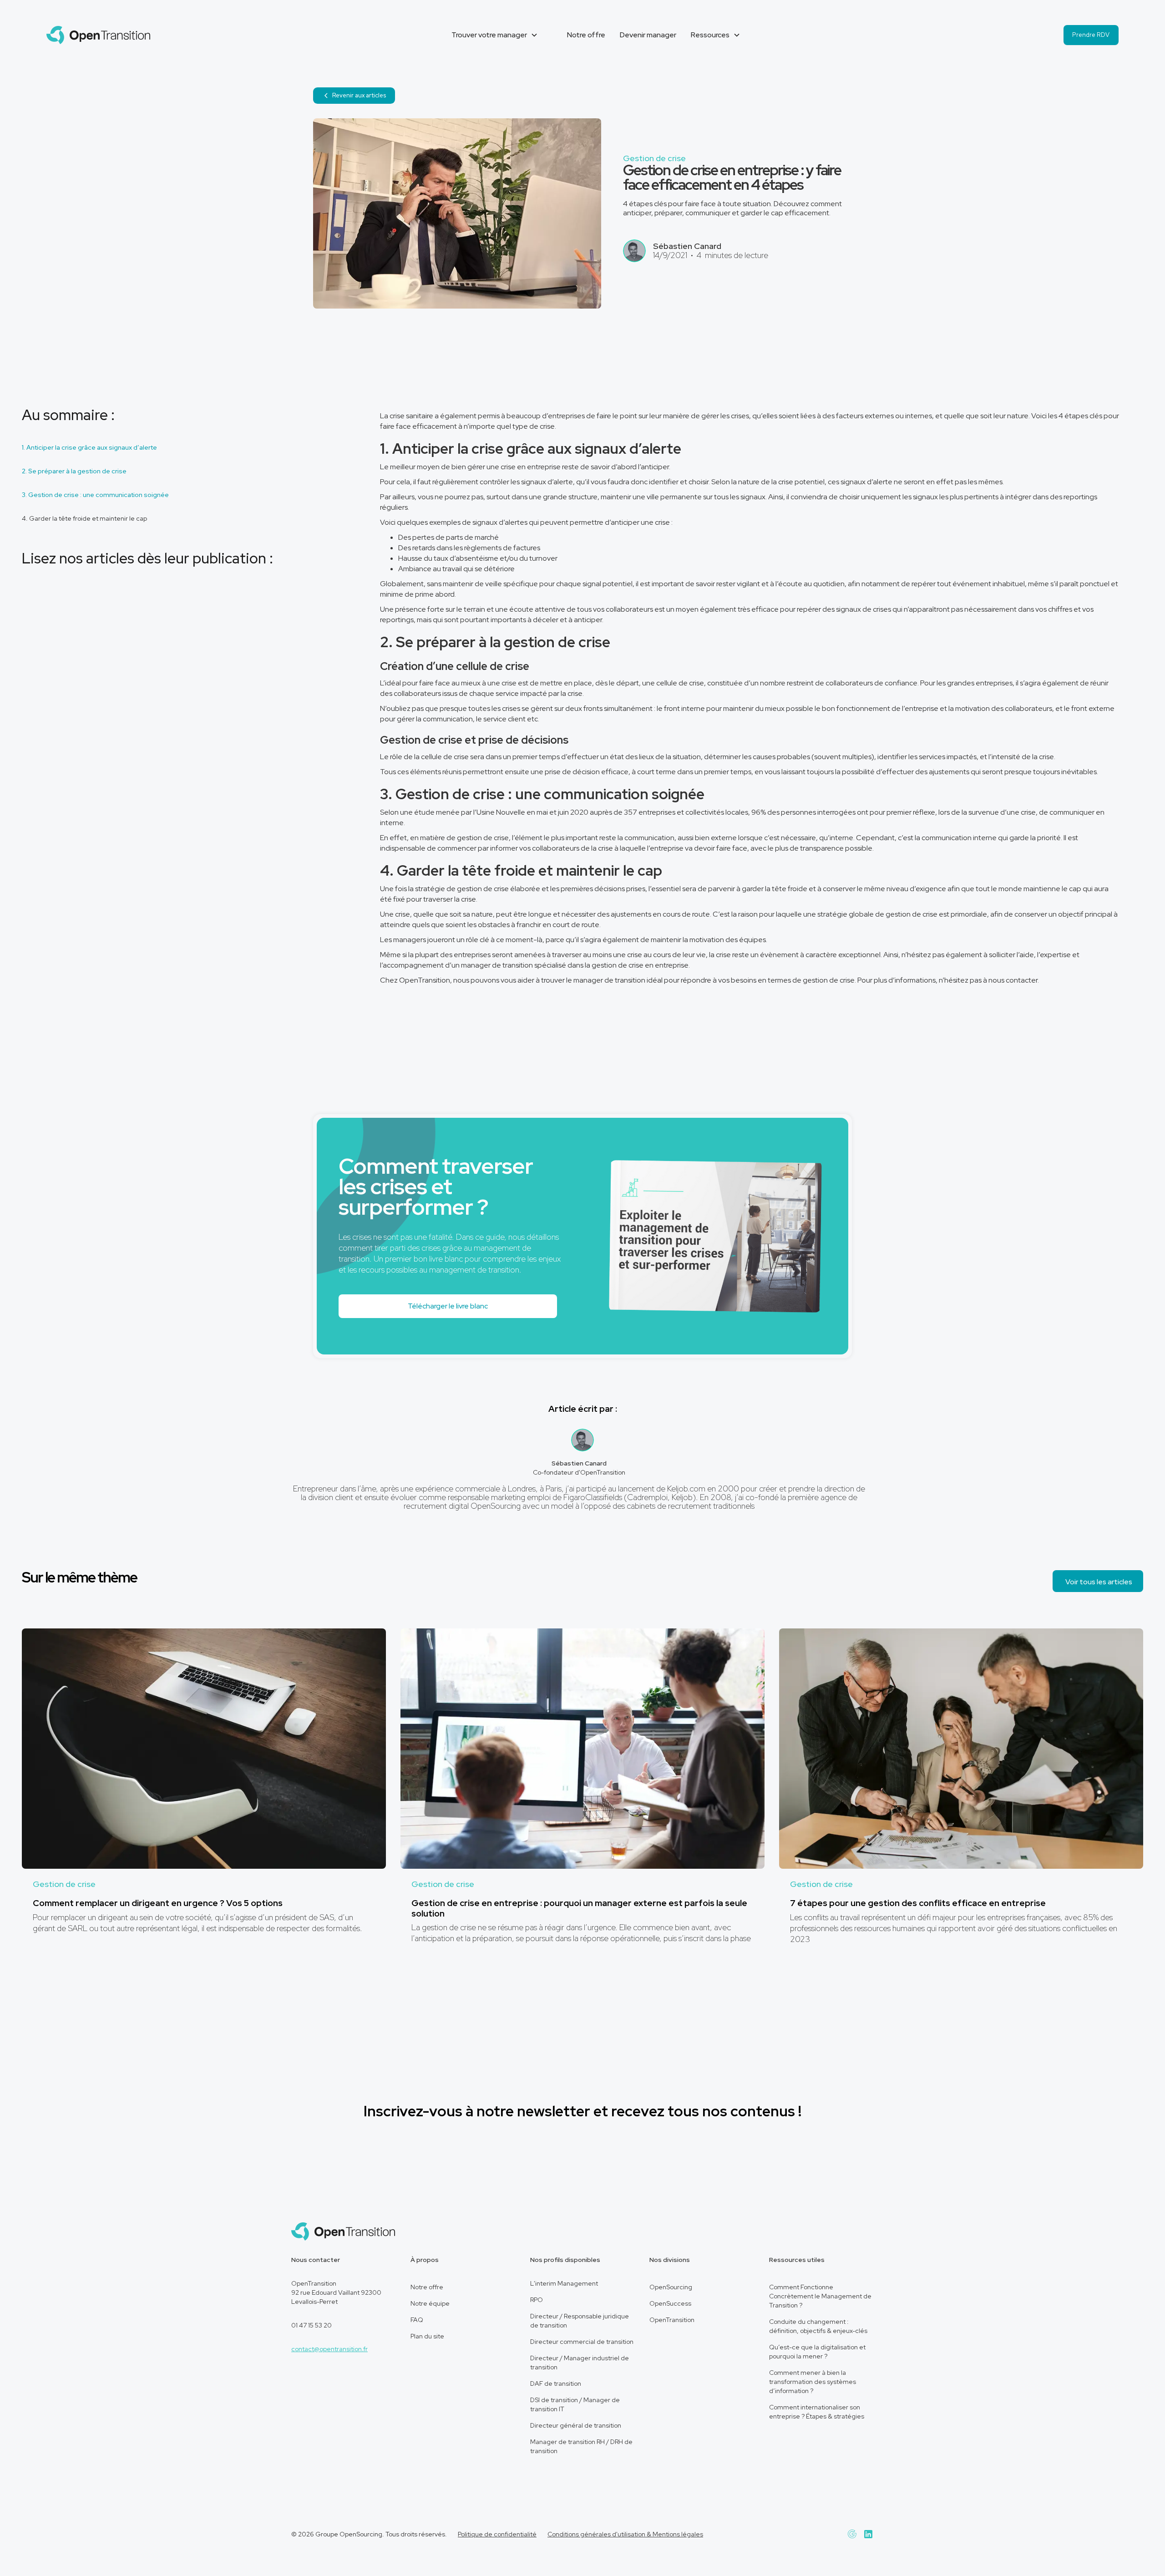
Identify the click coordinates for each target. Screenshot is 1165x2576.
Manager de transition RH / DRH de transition (581, 2446)
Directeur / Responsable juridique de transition (580, 2321)
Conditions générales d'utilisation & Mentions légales (625, 2534)
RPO (537, 2300)
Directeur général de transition (576, 2425)
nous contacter (1013, 980)
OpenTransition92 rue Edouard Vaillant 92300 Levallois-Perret (336, 2292)
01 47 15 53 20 (312, 2325)
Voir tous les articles (1099, 1582)
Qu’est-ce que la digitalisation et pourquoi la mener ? (817, 2352)
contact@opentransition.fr (329, 2349)
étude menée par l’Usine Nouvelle (470, 812)
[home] (98, 35)
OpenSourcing (671, 2287)
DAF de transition (556, 2383)
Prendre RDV (1091, 35)
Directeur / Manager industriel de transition (580, 2363)
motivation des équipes (728, 940)
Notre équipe (430, 2303)
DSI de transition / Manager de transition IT (575, 2404)
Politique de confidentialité (497, 2534)
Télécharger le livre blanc (448, 1306)
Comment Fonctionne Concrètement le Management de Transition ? (820, 2296)
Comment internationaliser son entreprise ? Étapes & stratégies (817, 2412)
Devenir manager (648, 35)
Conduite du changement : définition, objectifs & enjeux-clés (818, 2326)
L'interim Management (564, 2283)
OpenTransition (672, 2320)
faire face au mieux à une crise (468, 683)
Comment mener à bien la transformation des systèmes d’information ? (813, 2382)
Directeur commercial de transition (582, 2342)
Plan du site (427, 2336)
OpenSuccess (670, 2303)
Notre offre (586, 35)
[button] (495, 35)
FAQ (417, 2320)
